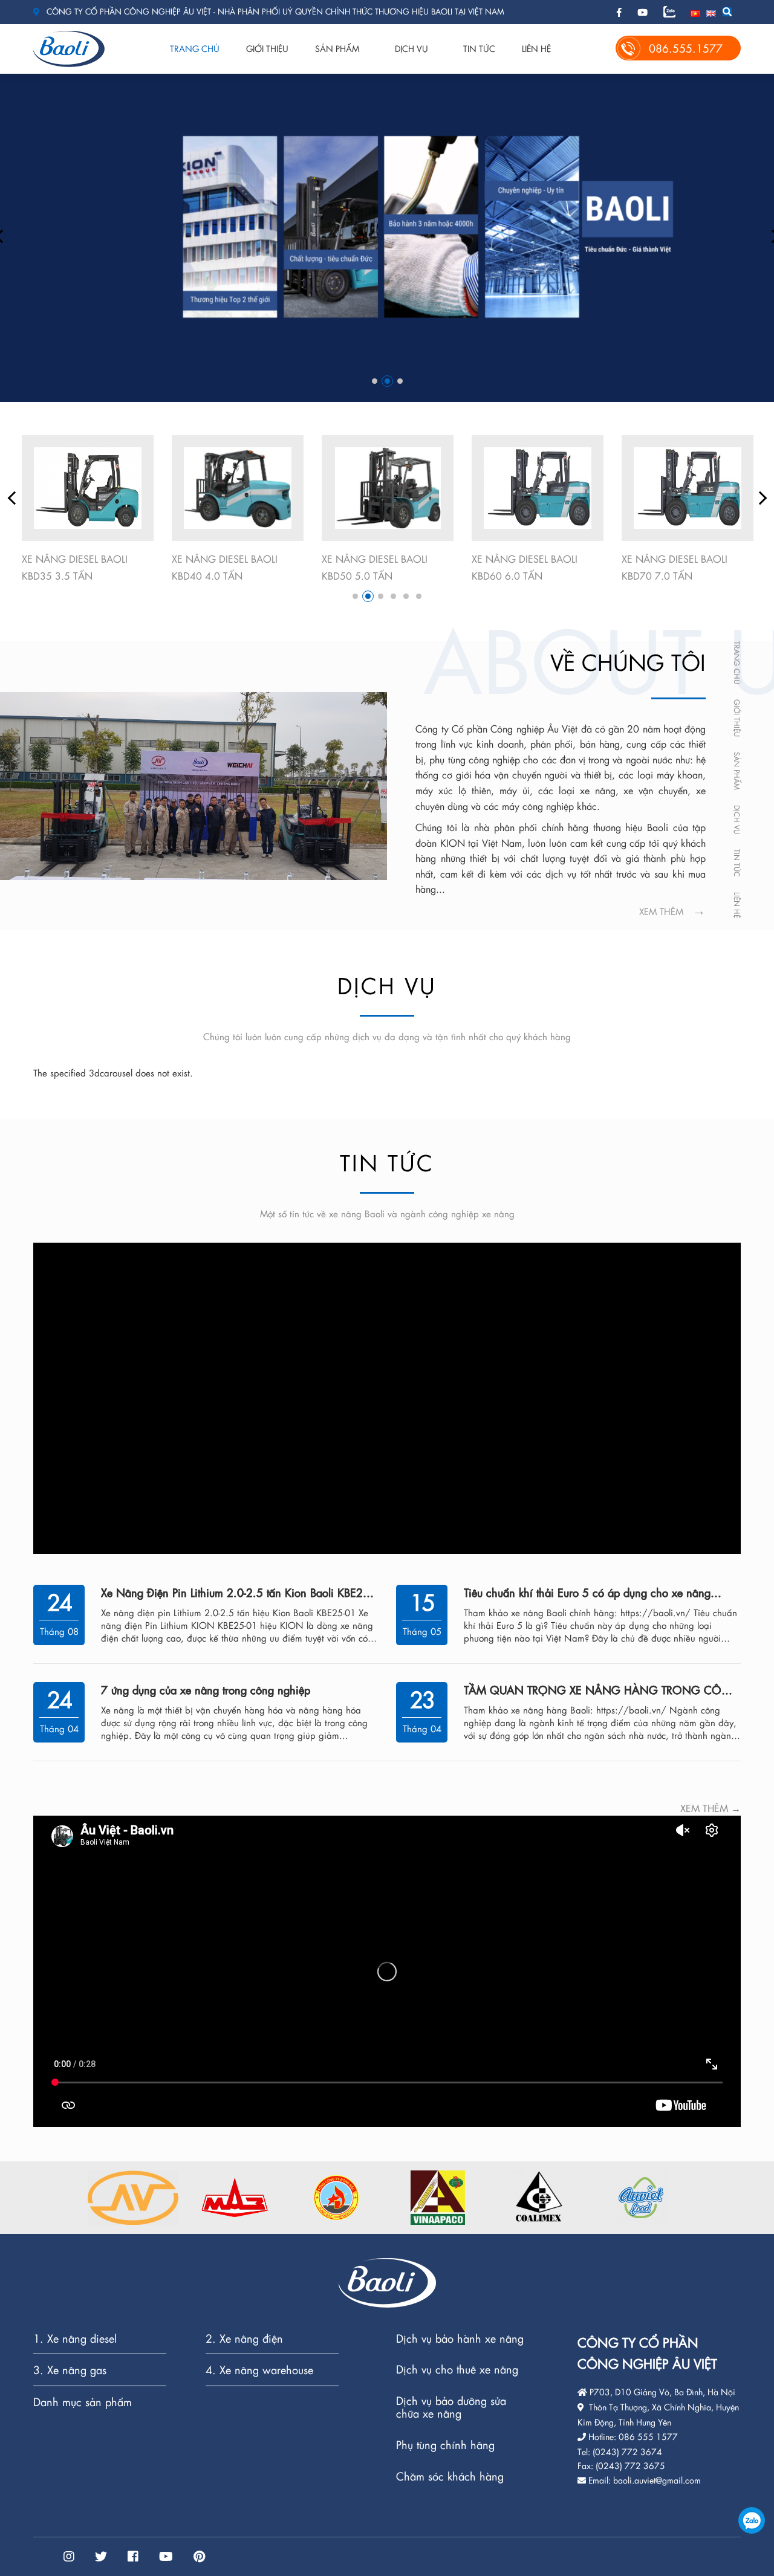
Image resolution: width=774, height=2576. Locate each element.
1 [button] (375, 381)
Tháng (54, 1631)
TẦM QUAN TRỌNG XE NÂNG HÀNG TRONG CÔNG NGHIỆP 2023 (602, 1690)
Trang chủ (195, 48)
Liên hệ (536, 48)
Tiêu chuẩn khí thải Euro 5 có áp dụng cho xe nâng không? (587, 1592)
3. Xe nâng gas (70, 2370)
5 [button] (406, 596)
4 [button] (393, 596)
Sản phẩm (337, 48)
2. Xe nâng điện (244, 2339)
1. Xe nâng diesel (75, 2339)
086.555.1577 (752, 2520)
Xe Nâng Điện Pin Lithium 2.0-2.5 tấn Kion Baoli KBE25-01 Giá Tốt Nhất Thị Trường (236, 1592)
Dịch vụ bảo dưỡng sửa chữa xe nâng (451, 2408)
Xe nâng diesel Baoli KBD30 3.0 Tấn (675, 567)
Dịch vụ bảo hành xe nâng (460, 2339)
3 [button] (400, 381)
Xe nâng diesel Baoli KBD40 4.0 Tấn (75, 567)
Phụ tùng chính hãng (445, 2445)
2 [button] (387, 381)
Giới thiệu (267, 48)
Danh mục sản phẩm (83, 2402)
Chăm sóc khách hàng (450, 2476)
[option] (387, 237)
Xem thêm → (711, 1808)
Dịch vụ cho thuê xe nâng (457, 2370)
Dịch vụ (411, 48)
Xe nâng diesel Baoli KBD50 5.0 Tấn (225, 567)
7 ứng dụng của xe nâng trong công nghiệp (206, 1690)
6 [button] (419, 596)
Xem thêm (661, 911)
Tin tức (479, 48)
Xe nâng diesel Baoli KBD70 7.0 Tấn (525, 567)
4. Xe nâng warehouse (259, 2370)
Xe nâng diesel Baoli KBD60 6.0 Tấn (375, 567)
